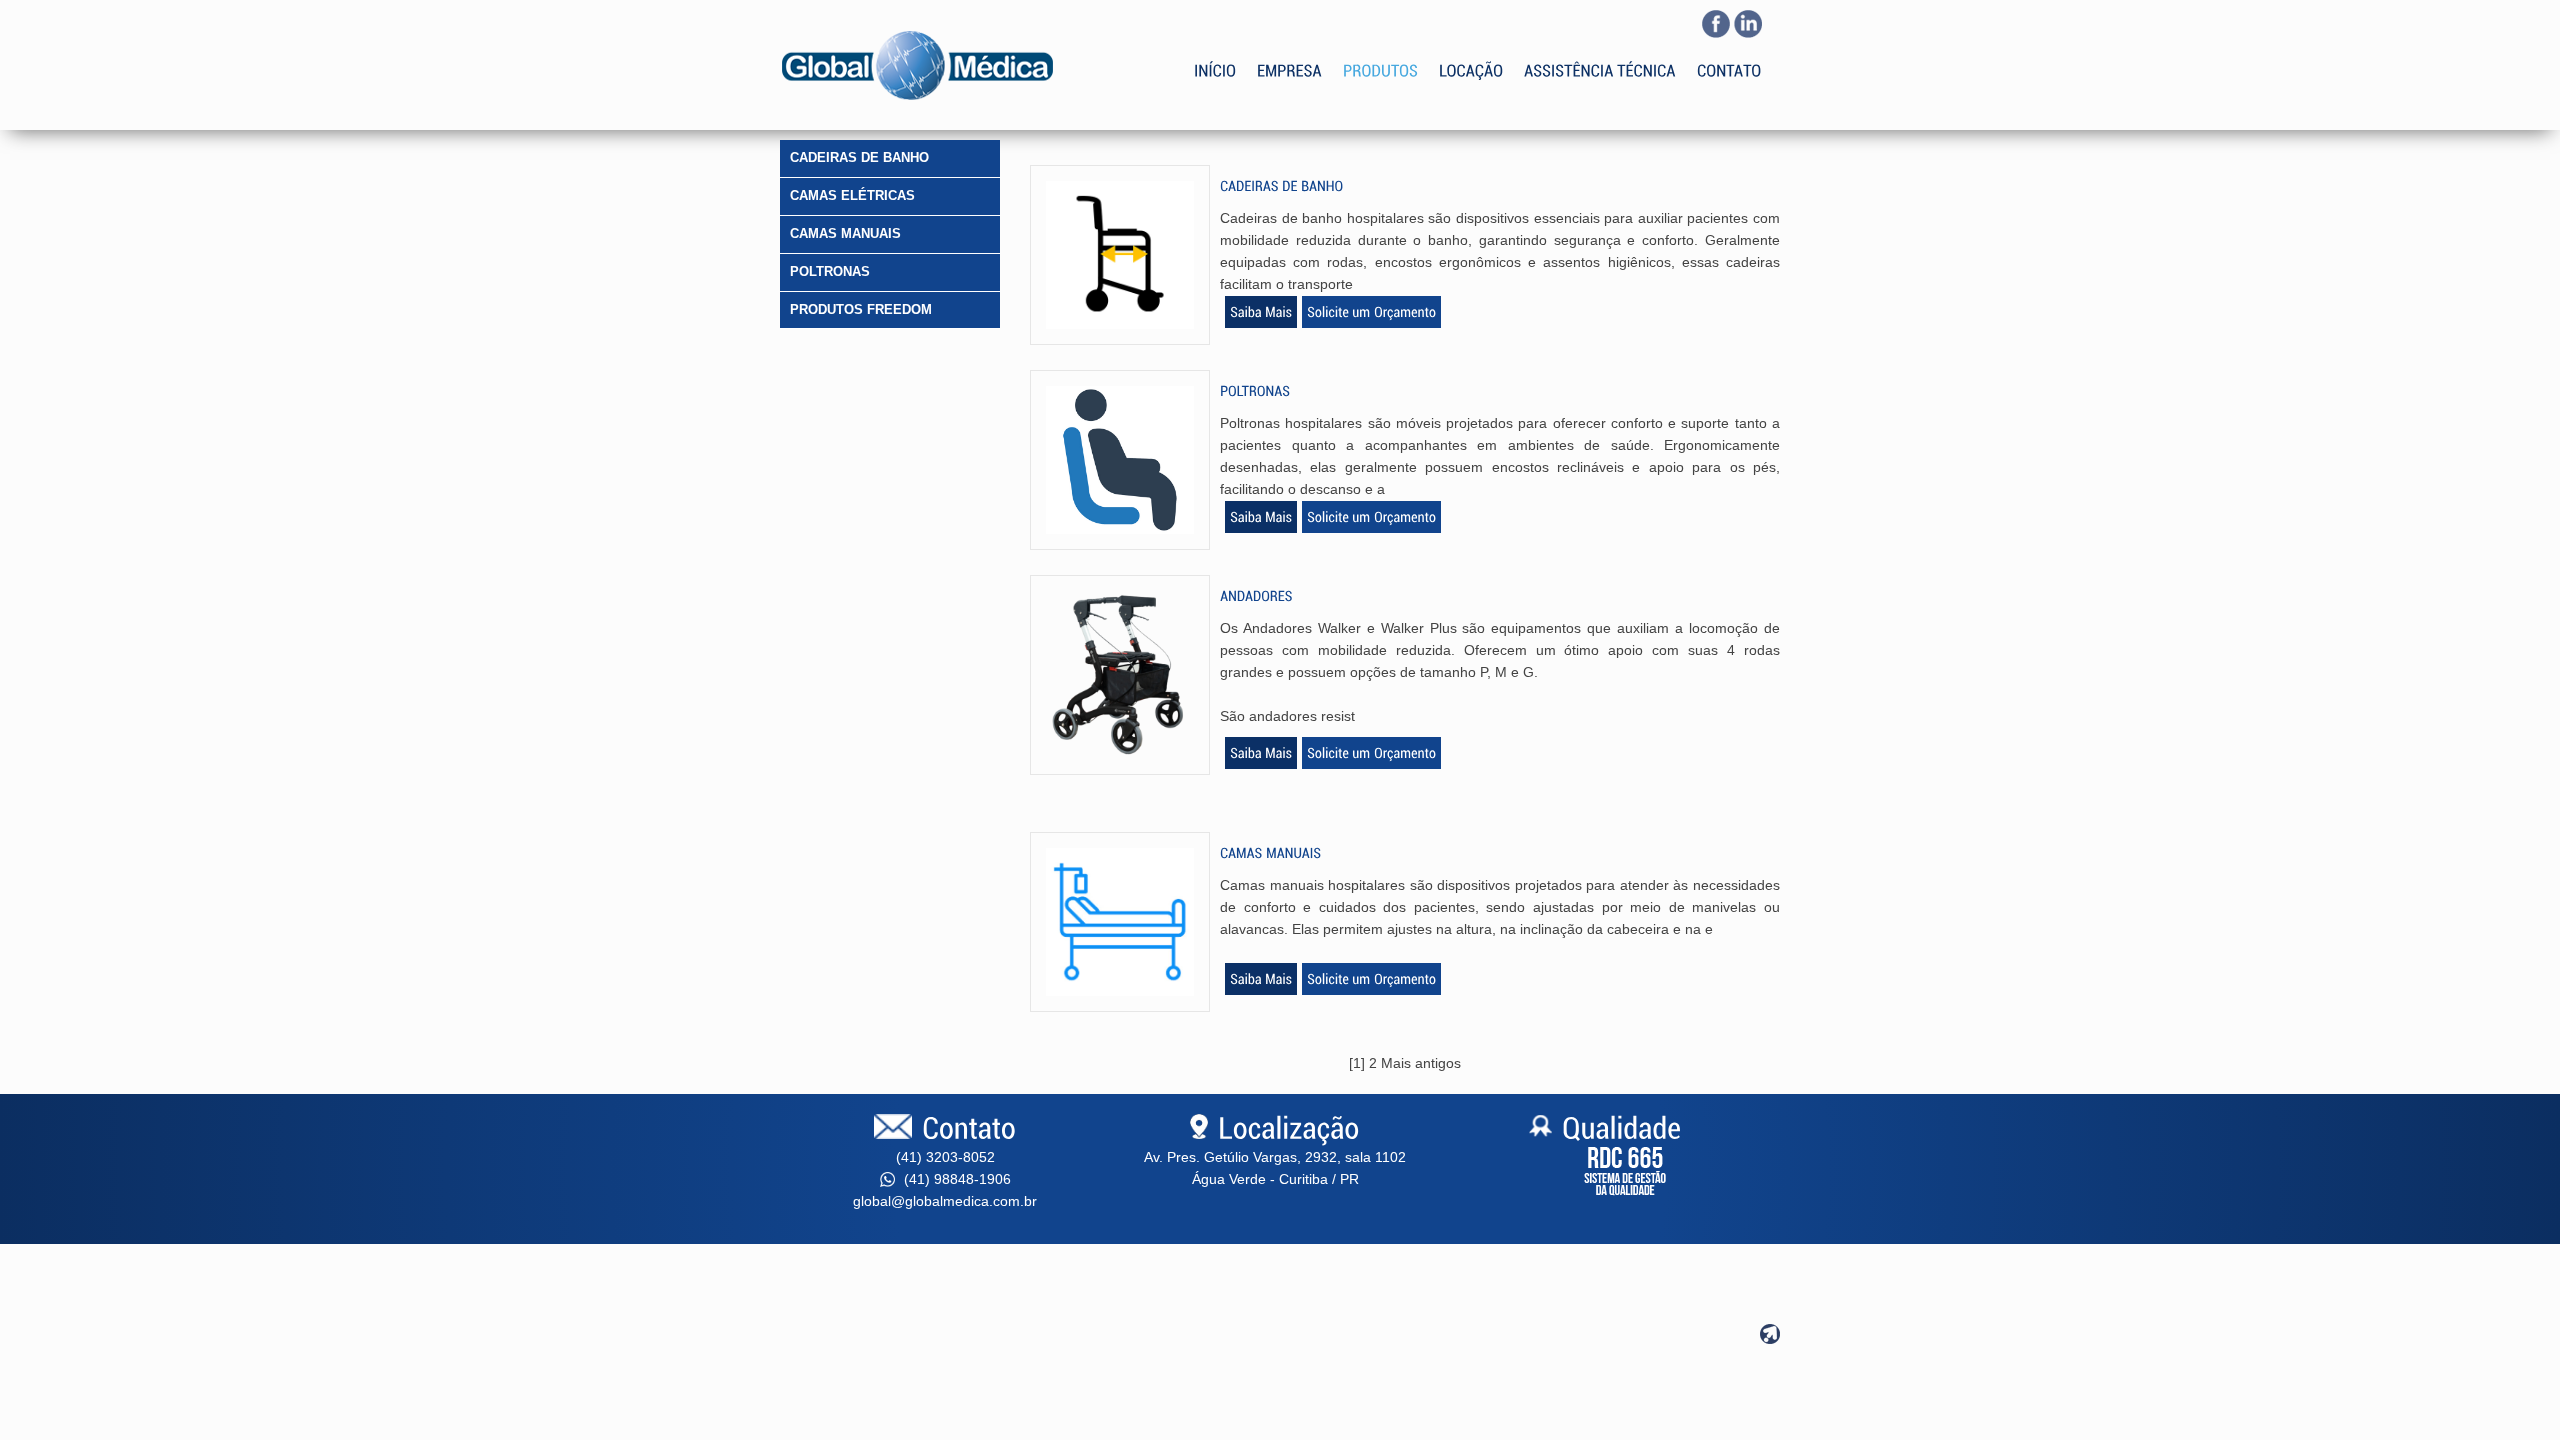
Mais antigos (1421, 1063)
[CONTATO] (1729, 56)
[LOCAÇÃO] (1471, 56)
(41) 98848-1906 (955, 1179)
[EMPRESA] (1289, 56)
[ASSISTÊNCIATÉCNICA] (1600, 56)
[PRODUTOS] (1380, 56)
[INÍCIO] (1215, 56)
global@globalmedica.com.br (945, 1201)
